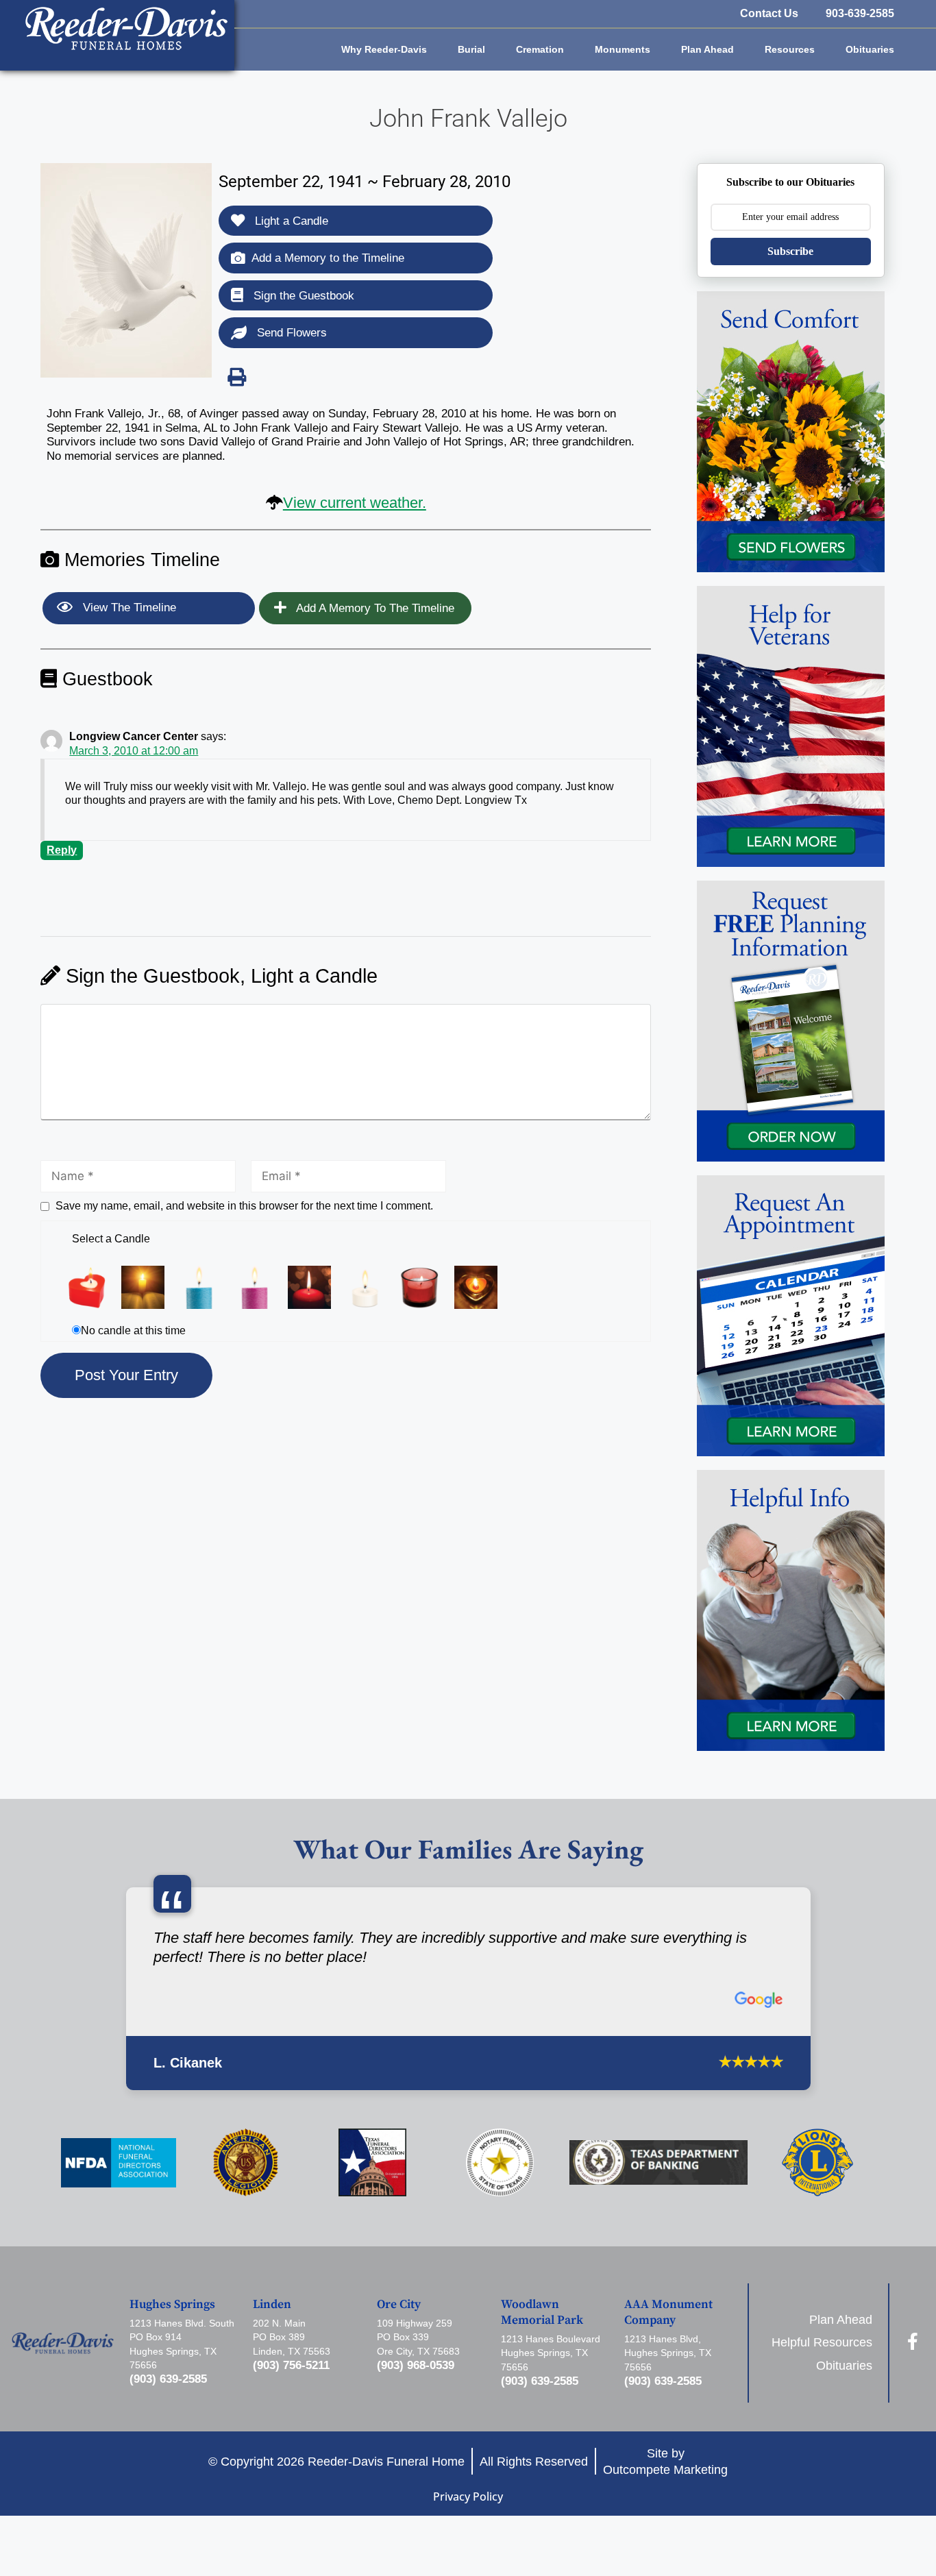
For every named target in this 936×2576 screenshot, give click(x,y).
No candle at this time (133, 1330)
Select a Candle (111, 1239)
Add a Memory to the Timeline (328, 258)
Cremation (540, 49)
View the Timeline (128, 608)
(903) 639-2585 (168, 2379)
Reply (62, 850)
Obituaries (870, 49)
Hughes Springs (172, 2305)
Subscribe (790, 251)
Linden (272, 2305)
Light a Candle (290, 221)
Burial (471, 49)
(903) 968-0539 (416, 2365)
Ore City (399, 2305)
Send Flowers (290, 333)
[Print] (236, 377)
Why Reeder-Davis (384, 49)
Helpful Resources (822, 2342)
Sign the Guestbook (302, 296)
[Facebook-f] (912, 2341)
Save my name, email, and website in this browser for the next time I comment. (244, 1206)
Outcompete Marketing (665, 2469)
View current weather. (355, 503)
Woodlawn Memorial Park (542, 2313)
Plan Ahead (707, 49)
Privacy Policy (468, 2497)
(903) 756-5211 (291, 2365)
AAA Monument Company (668, 2313)
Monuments (623, 49)
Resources (790, 49)
